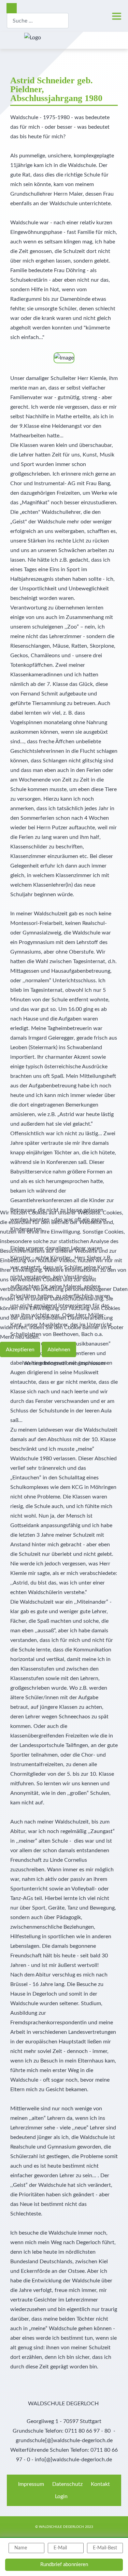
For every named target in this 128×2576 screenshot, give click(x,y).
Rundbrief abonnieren (64, 2565)
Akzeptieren (20, 1350)
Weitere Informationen (51, 1363)
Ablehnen (59, 1350)
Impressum (92, 1363)
